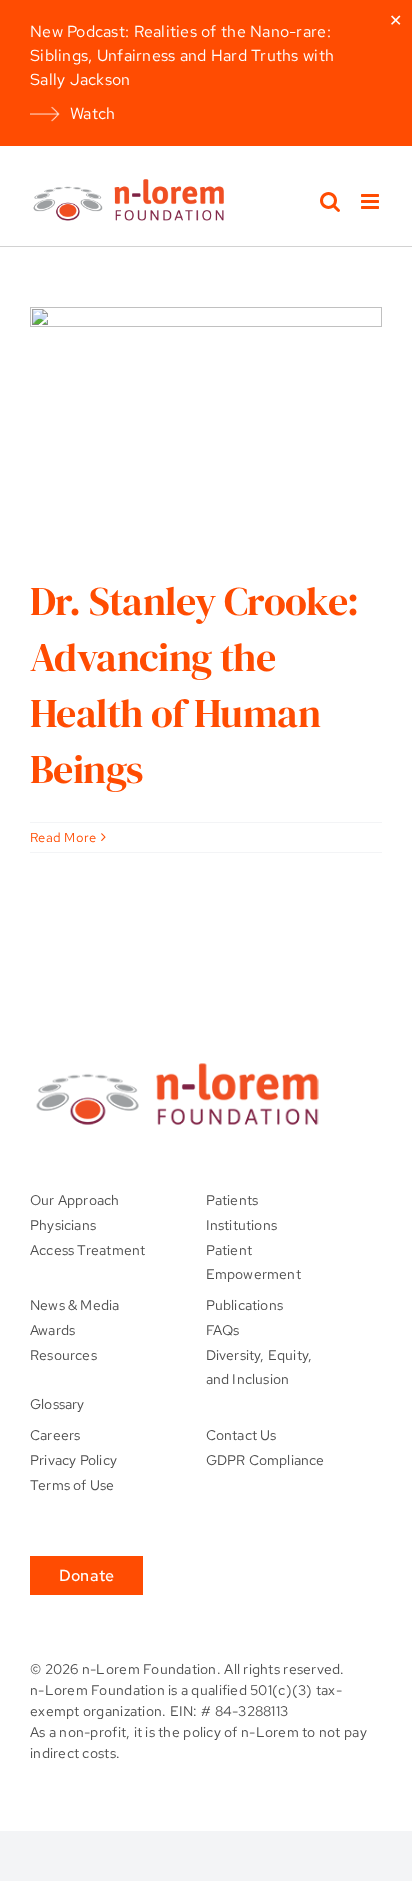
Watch (92, 113)
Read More (63, 837)
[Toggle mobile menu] (371, 201)
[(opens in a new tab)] (206, 425)
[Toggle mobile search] (330, 201)
